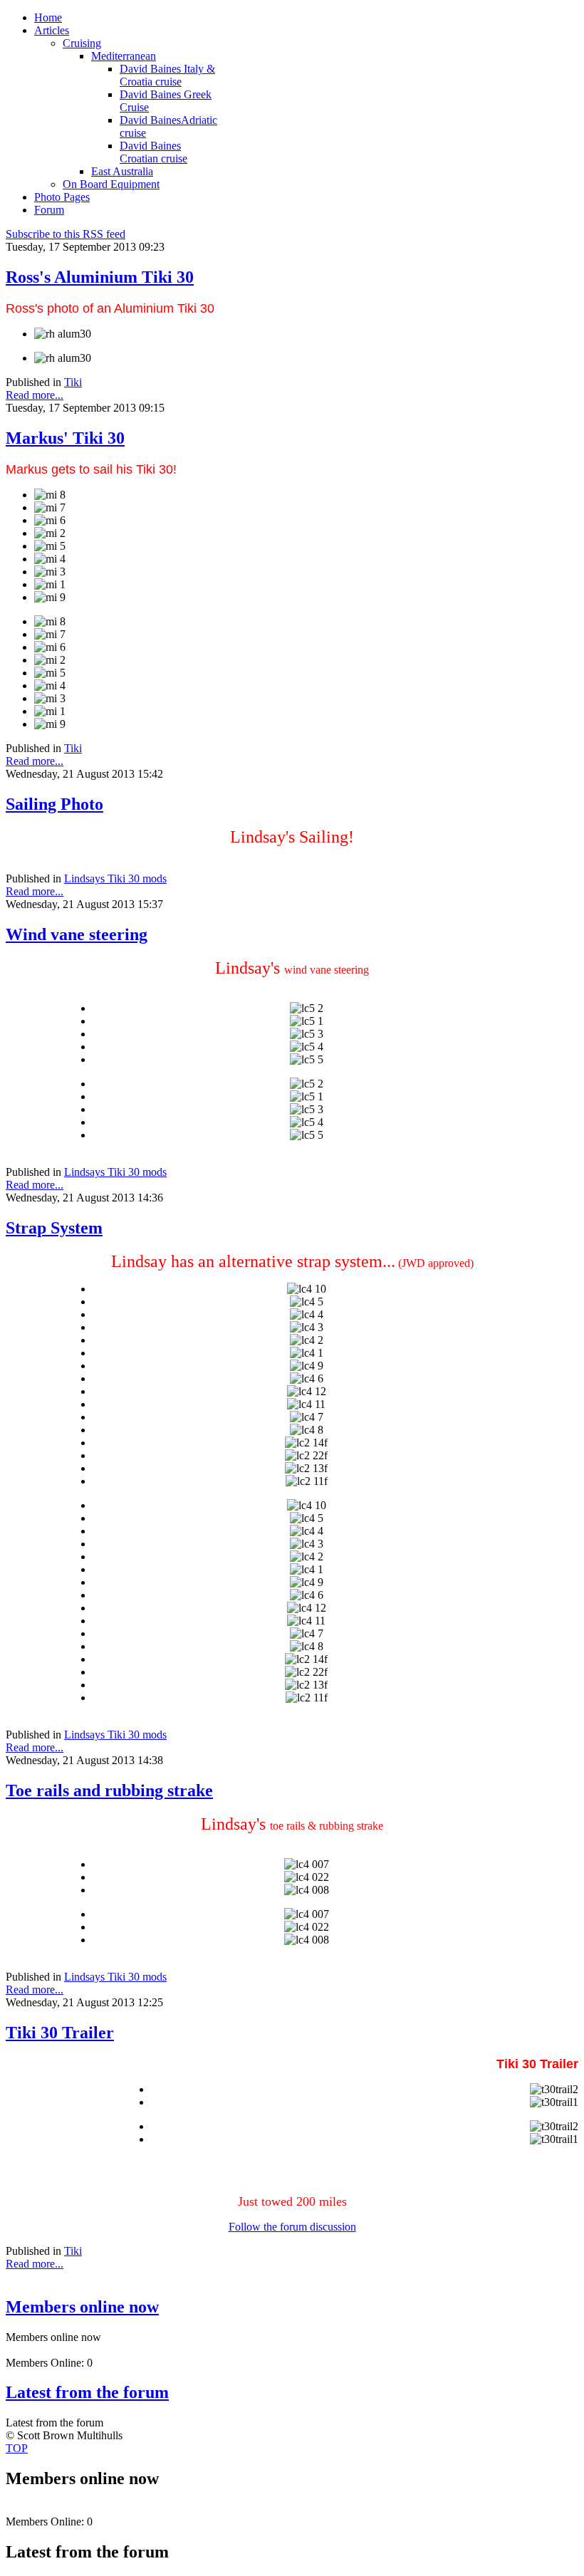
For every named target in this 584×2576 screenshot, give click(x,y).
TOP (17, 2448)
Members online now (82, 2307)
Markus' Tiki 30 (65, 438)
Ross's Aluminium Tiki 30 (100, 277)
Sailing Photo (54, 804)
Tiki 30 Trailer (60, 2033)
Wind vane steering (77, 934)
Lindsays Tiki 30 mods (115, 878)
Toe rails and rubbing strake (109, 1790)
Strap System (54, 1228)
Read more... (35, 395)
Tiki (73, 382)
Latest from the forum (87, 2392)
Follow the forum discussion (292, 2227)
